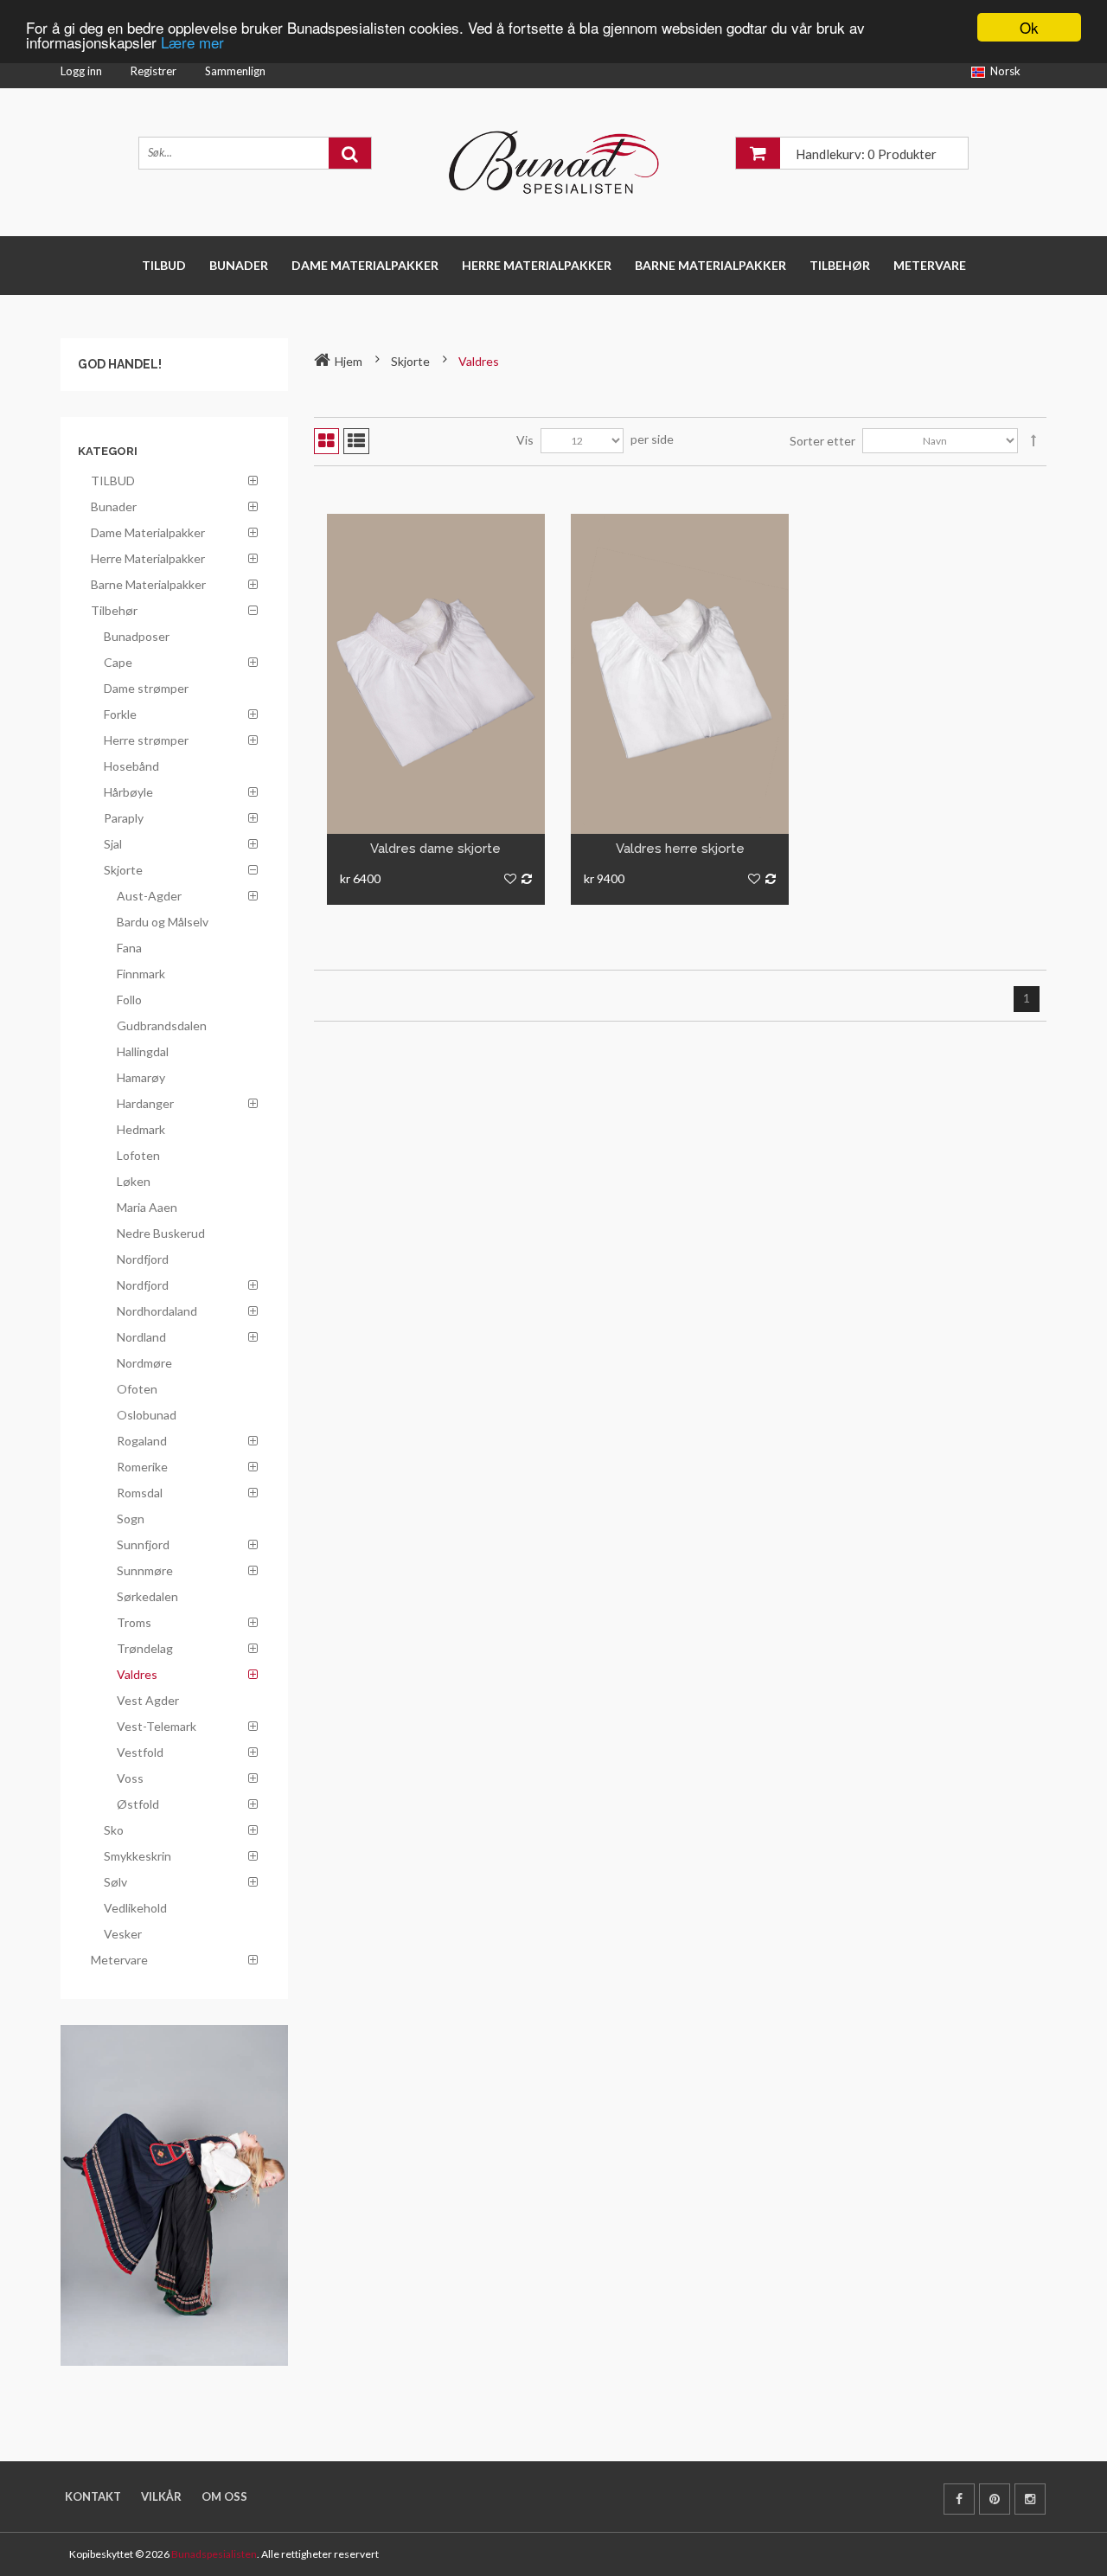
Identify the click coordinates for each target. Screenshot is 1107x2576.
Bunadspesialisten (214, 2554)
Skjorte (123, 870)
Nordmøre (144, 1363)
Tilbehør (840, 265)
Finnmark (141, 974)
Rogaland (142, 1441)
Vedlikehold (135, 1908)
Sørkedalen (147, 1596)
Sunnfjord (143, 1544)
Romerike (142, 1467)
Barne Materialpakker (710, 265)
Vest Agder (148, 1700)
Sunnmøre (145, 1570)
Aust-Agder (149, 896)
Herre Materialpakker (537, 265)
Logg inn (81, 71)
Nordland (141, 1337)
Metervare (930, 265)
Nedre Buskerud (161, 1233)
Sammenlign (235, 71)
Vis (525, 440)
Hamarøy (141, 1077)
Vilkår (161, 2496)
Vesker (123, 1934)
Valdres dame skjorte (435, 849)
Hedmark (141, 1129)
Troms (134, 1622)
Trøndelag (145, 1648)
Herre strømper (146, 740)
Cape (118, 662)
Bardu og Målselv (163, 922)
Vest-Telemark (157, 1726)
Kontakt (93, 2496)
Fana (129, 948)
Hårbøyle (128, 792)
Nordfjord (143, 1259)
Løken (134, 1181)
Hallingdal (143, 1051)
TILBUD (164, 265)
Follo (129, 1000)
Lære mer (192, 43)
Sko (114, 1830)
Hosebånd (131, 766)
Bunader (239, 265)
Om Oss (224, 2496)
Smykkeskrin (138, 1856)
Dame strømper (146, 688)
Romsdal (140, 1493)
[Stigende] (1033, 441)
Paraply (124, 818)
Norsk (1005, 71)
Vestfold (140, 1752)
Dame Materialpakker (365, 265)
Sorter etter (822, 441)
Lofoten (138, 1155)
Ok (1029, 27)
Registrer (154, 71)
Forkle (120, 714)
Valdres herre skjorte (680, 849)
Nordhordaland (157, 1311)
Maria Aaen (147, 1207)
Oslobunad (147, 1415)
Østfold (138, 1804)
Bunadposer (137, 636)
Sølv (115, 1882)
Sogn (131, 1519)
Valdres (137, 1674)
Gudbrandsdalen (162, 1025)
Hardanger (145, 1103)
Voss (130, 1778)
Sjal (113, 844)
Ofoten (137, 1389)
